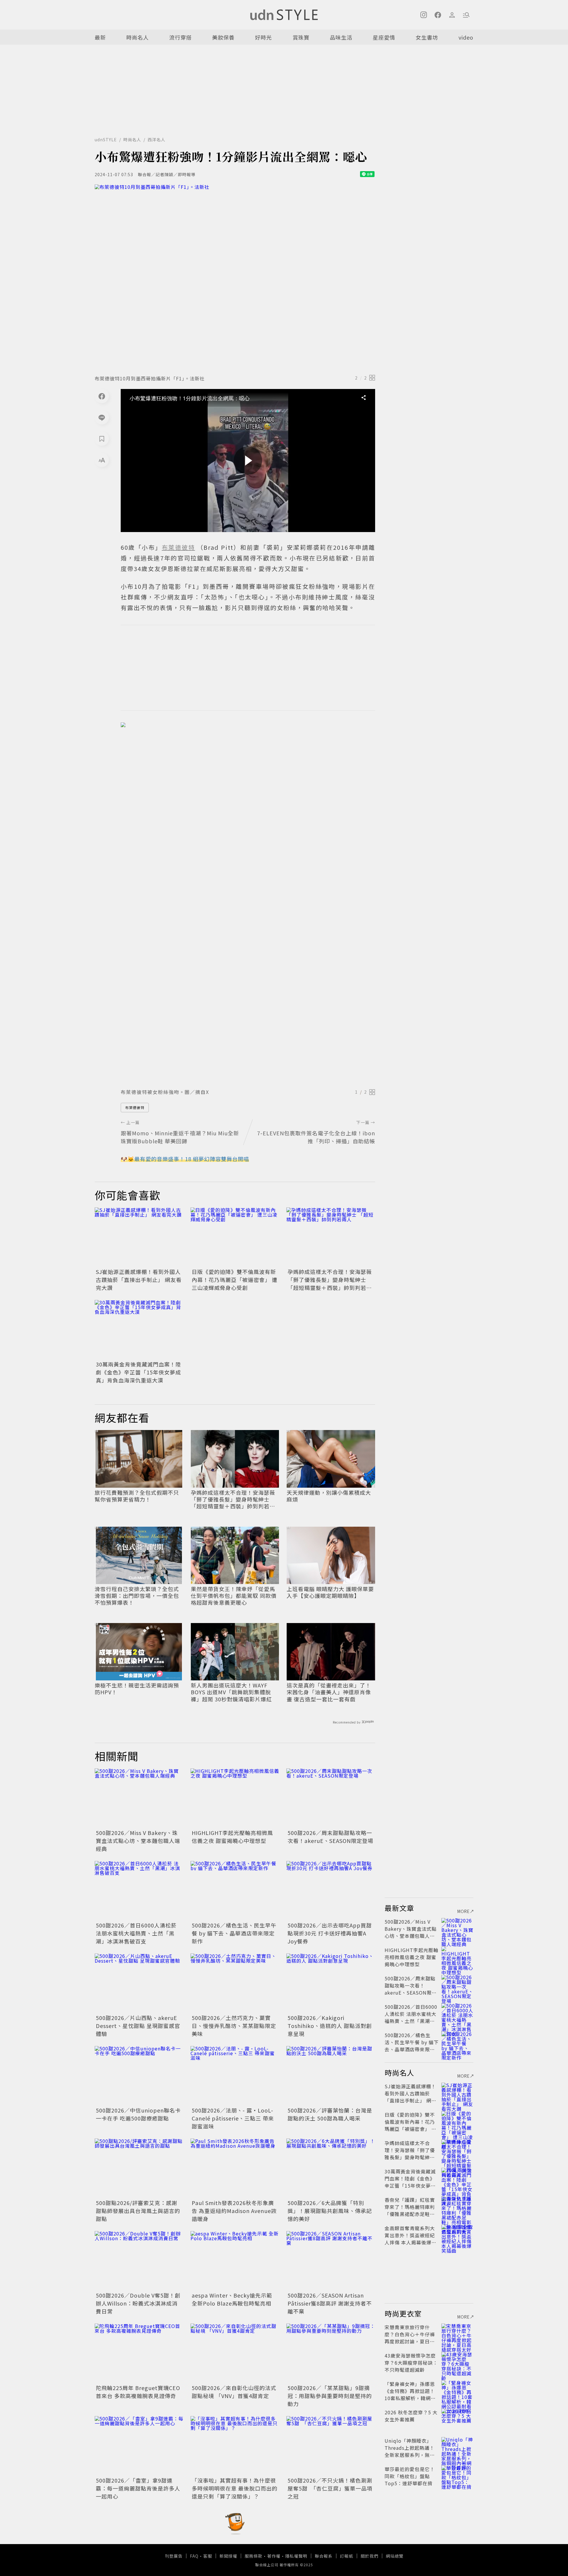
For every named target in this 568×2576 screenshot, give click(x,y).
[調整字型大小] (102, 460)
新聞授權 (228, 2556)
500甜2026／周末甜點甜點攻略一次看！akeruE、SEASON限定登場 (330, 1837)
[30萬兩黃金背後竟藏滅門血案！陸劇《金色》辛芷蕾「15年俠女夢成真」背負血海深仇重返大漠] (139, 1330)
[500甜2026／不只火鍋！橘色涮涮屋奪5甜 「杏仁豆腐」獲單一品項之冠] (331, 2446)
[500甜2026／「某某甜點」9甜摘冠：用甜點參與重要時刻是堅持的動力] (331, 2353)
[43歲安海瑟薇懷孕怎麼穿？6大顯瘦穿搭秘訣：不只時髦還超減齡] (457, 2363)
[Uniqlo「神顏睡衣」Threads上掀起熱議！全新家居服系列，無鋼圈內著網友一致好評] (457, 2448)
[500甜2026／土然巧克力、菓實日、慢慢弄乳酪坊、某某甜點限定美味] (235, 1983)
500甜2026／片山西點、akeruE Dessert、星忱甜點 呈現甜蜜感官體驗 (138, 2026)
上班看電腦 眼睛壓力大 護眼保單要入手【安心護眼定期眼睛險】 (330, 1592)
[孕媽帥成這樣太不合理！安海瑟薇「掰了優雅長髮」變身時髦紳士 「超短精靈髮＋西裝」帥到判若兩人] (331, 1237)
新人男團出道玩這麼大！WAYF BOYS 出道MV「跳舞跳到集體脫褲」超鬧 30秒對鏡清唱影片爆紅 (231, 1692)
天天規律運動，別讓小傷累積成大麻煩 (329, 1496)
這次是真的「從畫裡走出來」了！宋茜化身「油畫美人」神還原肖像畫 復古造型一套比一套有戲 (329, 1692)
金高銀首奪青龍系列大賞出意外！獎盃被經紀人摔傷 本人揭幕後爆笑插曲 (410, 2239)
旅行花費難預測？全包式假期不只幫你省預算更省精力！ (137, 1496)
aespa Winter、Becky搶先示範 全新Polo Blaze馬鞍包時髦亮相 (232, 2299)
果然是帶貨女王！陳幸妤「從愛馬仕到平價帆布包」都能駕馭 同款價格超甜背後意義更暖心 (234, 1596)
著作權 (274, 2556)
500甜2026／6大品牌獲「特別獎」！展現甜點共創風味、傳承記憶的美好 (330, 2211)
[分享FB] (102, 396)
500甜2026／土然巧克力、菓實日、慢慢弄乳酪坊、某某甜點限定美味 (234, 2026)
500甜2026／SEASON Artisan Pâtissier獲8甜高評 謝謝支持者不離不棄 (330, 2303)
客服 (208, 2556)
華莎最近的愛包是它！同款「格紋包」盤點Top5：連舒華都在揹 (410, 2476)
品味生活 (341, 37)
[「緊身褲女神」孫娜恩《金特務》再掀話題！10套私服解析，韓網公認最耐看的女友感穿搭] (457, 2391)
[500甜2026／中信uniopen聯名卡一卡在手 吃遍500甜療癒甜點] (139, 2076)
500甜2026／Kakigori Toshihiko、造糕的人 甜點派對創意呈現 (330, 2026)
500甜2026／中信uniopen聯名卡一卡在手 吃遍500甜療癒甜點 (138, 2114)
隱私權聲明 (296, 2556)
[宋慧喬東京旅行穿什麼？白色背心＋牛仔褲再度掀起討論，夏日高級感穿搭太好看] (457, 2334)
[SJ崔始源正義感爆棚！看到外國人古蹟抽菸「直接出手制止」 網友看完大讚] (139, 1237)
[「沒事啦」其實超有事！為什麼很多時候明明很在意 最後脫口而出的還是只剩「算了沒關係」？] (235, 2446)
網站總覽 (395, 2556)
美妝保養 (223, 37)
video (466, 37)
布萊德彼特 (135, 1107)
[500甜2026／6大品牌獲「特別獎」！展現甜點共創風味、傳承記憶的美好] (331, 2168)
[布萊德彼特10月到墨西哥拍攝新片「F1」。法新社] (235, 278)
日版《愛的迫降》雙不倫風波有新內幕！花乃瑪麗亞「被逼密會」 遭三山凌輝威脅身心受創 (235, 1280)
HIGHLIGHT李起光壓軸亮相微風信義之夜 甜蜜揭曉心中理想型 (232, 1837)
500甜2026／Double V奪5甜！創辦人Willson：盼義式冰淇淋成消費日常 (138, 2303)
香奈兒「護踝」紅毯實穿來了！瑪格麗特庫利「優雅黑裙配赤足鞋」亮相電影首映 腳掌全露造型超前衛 (410, 2214)
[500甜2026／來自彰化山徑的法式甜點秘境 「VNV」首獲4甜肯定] (235, 2353)
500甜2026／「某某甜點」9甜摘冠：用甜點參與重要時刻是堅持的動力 (330, 2396)
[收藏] (102, 439)
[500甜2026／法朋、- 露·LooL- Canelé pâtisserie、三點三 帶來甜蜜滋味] (235, 2076)
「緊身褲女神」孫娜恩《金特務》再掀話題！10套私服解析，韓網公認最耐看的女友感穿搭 (410, 2395)
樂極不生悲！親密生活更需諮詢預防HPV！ (137, 1689)
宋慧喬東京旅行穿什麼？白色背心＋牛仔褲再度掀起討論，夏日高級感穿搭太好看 (410, 2338)
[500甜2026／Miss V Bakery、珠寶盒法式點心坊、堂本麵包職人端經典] (139, 1798)
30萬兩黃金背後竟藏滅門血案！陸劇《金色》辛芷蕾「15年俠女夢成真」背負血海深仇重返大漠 (138, 1372)
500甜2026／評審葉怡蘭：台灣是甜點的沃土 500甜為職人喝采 (330, 2114)
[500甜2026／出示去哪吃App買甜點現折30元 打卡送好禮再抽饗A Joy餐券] (331, 1891)
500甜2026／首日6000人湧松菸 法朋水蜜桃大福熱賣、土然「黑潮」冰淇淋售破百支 (136, 1933)
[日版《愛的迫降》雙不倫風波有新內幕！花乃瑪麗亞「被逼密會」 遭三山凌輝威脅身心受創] (235, 1237)
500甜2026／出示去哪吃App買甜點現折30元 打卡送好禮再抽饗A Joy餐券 (330, 1933)
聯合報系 (324, 2556)
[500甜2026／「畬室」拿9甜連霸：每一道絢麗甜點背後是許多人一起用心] (139, 2446)
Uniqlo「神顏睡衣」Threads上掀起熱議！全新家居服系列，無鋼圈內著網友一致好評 (410, 2451)
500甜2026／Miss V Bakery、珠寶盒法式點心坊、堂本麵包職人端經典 (138, 1841)
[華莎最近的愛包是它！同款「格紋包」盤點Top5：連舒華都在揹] (457, 2476)
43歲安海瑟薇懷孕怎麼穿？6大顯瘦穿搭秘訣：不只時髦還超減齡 (411, 2363)
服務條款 (254, 2556)
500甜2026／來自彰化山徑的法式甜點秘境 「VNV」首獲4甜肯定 (234, 2392)
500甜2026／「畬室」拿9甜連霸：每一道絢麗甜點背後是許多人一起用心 (138, 2488)
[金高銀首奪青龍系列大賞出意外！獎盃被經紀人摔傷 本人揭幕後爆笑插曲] (457, 2235)
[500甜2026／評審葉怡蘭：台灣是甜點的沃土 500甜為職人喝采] (331, 2076)
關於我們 (369, 2556)
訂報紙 (347, 2556)
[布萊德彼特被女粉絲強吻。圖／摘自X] (248, 904)
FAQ (194, 2556)
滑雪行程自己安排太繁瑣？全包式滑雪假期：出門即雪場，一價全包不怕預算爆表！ (137, 1596)
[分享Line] (102, 417)
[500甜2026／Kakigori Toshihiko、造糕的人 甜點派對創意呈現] (331, 1983)
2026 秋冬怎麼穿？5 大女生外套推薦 (411, 2416)
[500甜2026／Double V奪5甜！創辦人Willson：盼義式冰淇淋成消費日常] (139, 2261)
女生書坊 (427, 37)
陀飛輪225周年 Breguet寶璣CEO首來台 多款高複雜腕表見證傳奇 (138, 2392)
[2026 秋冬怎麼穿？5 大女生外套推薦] (457, 2419)
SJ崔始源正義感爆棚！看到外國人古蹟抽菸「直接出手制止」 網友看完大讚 (139, 1280)
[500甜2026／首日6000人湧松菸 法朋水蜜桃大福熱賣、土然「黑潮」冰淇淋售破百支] (139, 1891)
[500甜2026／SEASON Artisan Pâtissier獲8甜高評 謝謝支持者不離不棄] (331, 2261)
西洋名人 (156, 140)
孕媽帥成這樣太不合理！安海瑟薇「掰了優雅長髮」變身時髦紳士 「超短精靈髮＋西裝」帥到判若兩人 (330, 1284)
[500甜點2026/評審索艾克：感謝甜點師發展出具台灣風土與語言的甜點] (139, 2168)
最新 (100, 37)
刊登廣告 (174, 2556)
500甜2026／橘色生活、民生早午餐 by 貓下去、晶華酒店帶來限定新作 (234, 1933)
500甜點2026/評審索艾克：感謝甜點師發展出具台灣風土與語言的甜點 (138, 2211)
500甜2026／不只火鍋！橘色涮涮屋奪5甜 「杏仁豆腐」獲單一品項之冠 (330, 2488)
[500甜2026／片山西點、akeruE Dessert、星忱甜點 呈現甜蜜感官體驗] (139, 1983)
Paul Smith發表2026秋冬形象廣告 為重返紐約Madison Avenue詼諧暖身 (234, 2211)
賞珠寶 (301, 37)
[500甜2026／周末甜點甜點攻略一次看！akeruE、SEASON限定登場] (331, 1798)
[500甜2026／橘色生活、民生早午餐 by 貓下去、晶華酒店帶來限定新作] (235, 1891)
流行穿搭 (180, 37)
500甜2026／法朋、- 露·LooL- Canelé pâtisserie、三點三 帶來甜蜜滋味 (233, 2118)
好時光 (263, 37)
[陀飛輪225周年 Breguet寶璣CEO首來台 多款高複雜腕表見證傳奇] (139, 2353)
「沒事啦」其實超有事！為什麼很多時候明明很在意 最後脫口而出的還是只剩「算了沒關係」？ (235, 2488)
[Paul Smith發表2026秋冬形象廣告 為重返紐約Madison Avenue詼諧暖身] (235, 2168)
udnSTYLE (106, 140)
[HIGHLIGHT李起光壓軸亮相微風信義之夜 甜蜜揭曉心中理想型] (235, 1798)
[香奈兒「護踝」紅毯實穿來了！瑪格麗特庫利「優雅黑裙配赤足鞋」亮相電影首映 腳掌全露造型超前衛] (457, 2207)
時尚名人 (138, 37)
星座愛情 (384, 37)
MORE (464, 1911)
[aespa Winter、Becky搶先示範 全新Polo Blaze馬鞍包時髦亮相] (235, 2261)
